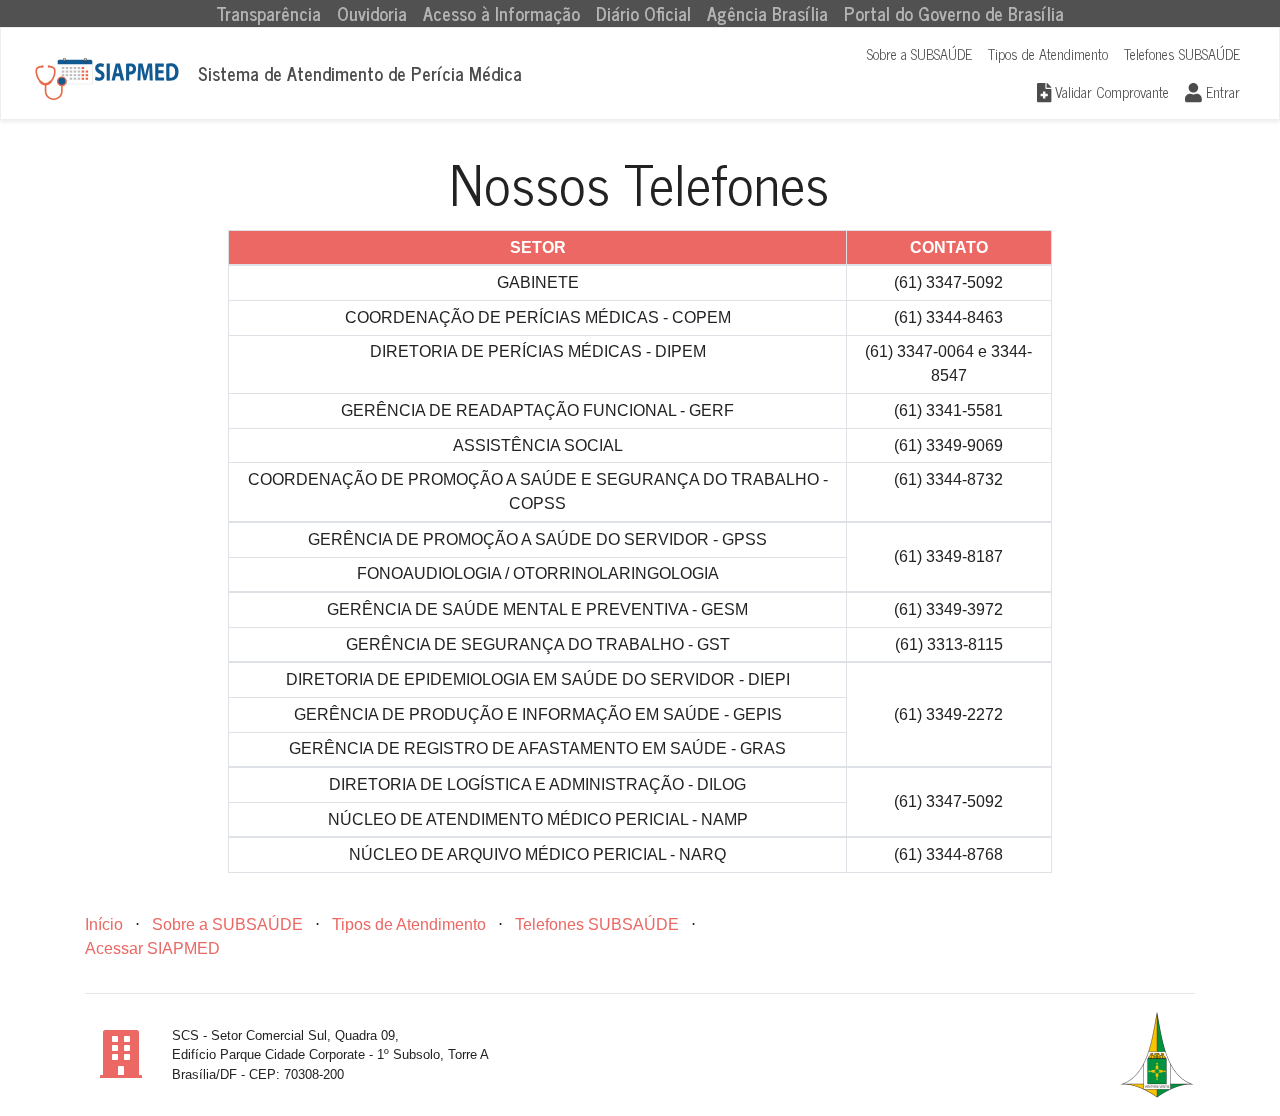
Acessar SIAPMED (152, 948)
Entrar (1221, 92)
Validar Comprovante (1110, 92)
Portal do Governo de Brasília (954, 13)
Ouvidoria (372, 13)
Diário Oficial (643, 13)
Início (104, 924)
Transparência (272, 13)
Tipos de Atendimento (1048, 54)
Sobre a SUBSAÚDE (919, 54)
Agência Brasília (767, 13)
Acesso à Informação (501, 13)
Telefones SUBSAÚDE (1182, 54)
